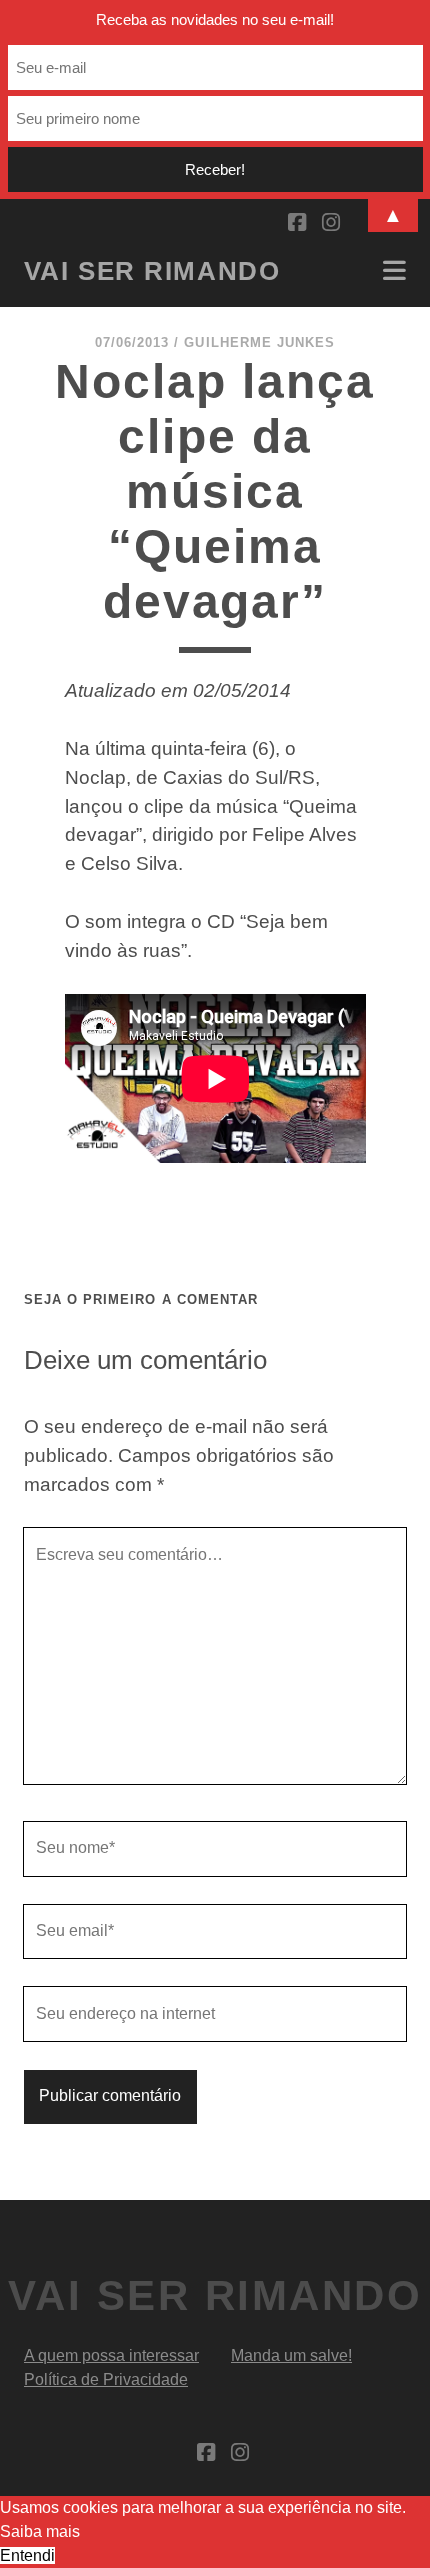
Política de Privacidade (106, 2379)
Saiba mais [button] (40, 2531)
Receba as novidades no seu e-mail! (215, 19)
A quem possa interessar (111, 2355)
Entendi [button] (27, 2555)
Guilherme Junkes (259, 342)
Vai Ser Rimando (152, 271)
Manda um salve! (291, 2355)
